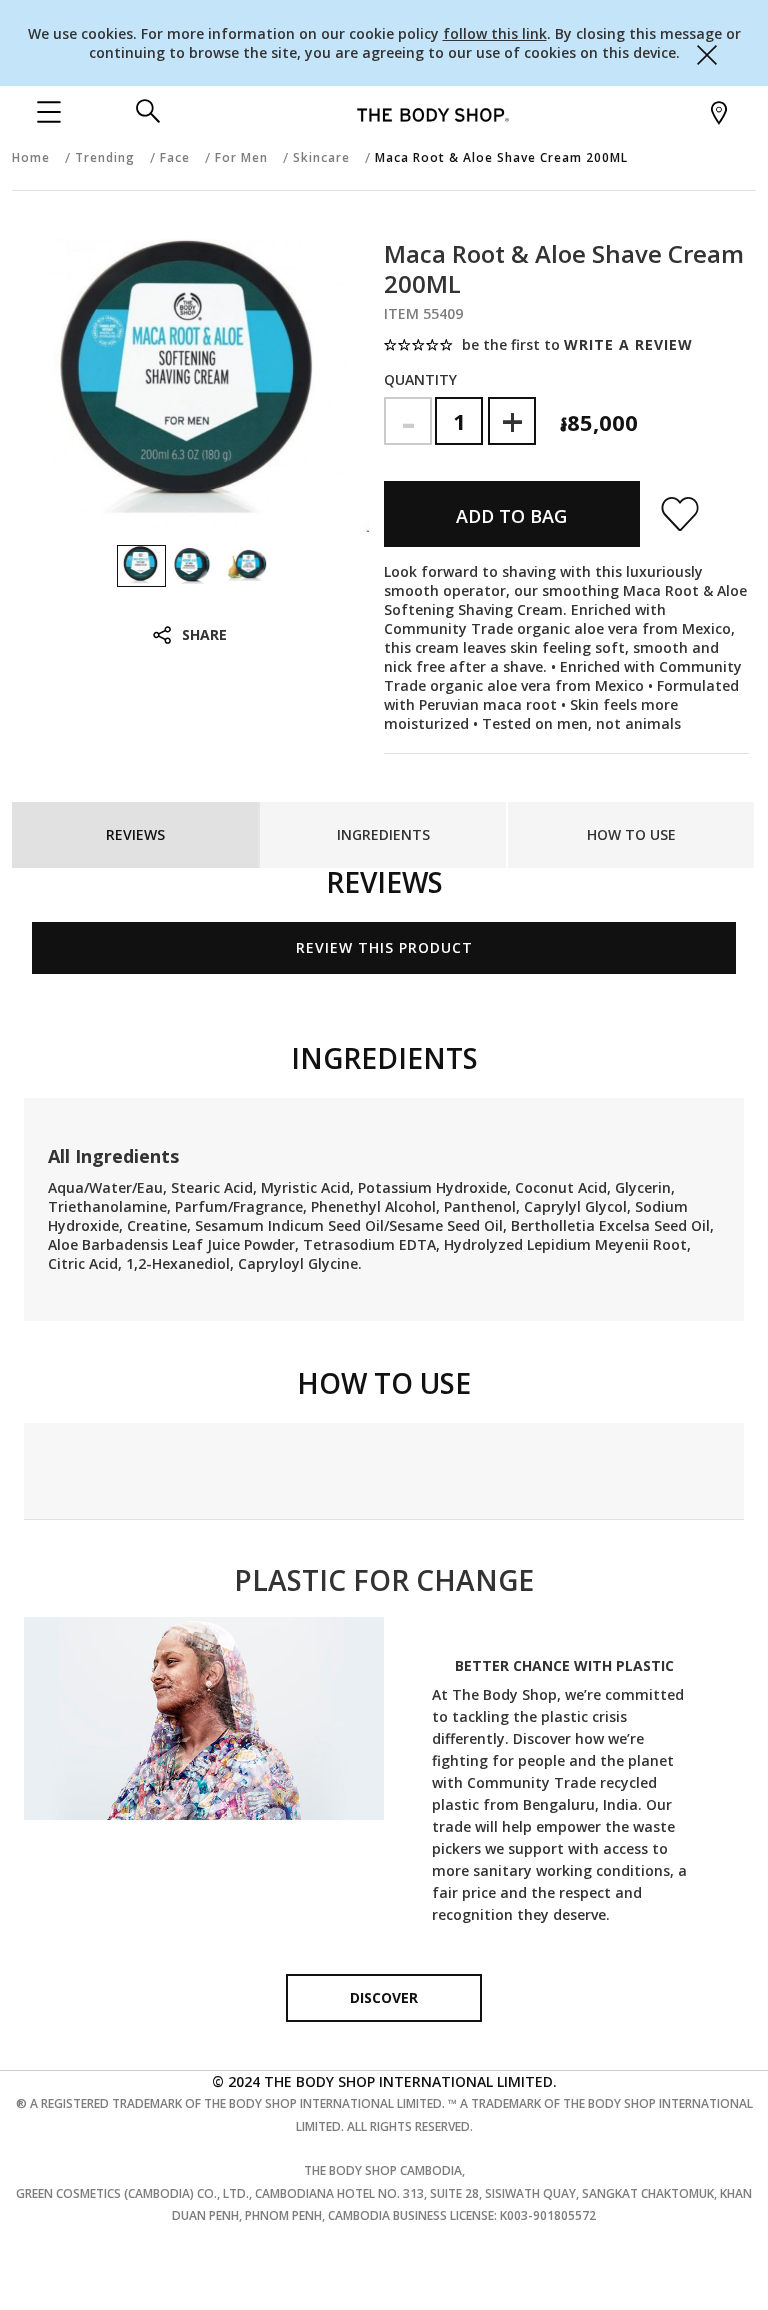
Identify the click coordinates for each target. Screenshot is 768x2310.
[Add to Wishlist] (670, 514)
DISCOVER (384, 1997)
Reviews (135, 834)
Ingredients (383, 834)
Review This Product (384, 947)
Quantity (420, 379)
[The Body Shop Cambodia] (433, 113)
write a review (628, 344)
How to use (631, 834)
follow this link (495, 33)
